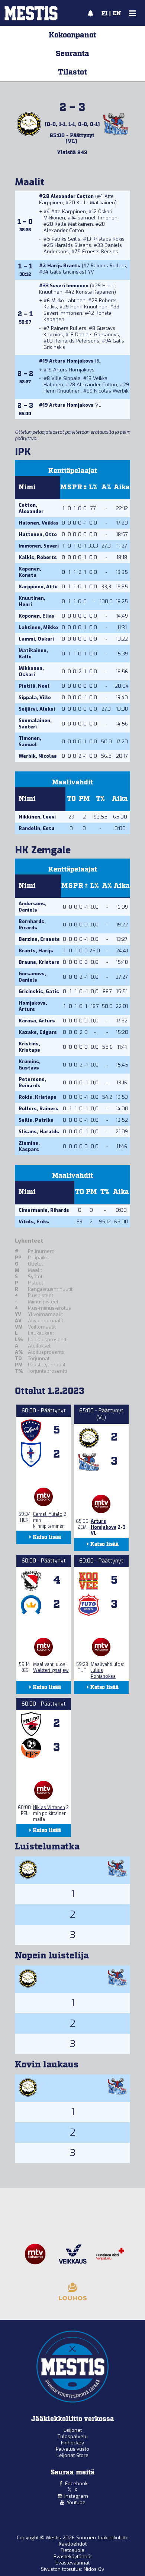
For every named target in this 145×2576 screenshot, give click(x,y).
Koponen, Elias (37, 616)
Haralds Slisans (73, 245)
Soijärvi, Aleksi (37, 709)
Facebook (76, 2484)
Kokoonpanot (72, 35)
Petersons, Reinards (32, 1082)
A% (106, 487)
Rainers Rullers (108, 266)
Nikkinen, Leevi (37, 817)
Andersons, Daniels (33, 907)
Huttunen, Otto (38, 534)
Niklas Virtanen (49, 1808)
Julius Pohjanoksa (103, 1673)
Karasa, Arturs (37, 1021)
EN (117, 14)
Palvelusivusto (72, 2449)
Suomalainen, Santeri (35, 724)
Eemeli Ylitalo (48, 1514)
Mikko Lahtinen (68, 300)
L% (93, 487)
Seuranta (72, 54)
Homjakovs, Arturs (33, 1006)
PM (84, 799)
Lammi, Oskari (36, 639)
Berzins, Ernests (39, 939)
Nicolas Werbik (111, 391)
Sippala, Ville (35, 697)
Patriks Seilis (66, 239)
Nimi (27, 487)
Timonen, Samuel (30, 741)
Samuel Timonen (97, 218)
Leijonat (73, 2430)
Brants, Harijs (36, 951)
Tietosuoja (72, 2550)
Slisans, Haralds (39, 1132)
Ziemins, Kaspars (29, 1146)
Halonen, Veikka (38, 523)
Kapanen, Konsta (30, 572)
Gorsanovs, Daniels (32, 977)
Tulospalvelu (73, 2436)
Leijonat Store (72, 2455)
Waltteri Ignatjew (51, 1670)
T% (100, 799)
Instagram (76, 2496)
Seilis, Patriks (36, 1120)
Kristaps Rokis (109, 239)
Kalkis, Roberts (38, 557)
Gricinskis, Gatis (39, 991)
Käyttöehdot (73, 2544)
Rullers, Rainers (38, 1109)
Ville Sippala (66, 378)
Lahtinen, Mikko (38, 627)
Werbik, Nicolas (38, 756)
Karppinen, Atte (38, 587)
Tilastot (72, 72)
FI (104, 14)
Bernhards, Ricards (32, 925)
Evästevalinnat (72, 2563)
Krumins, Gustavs (30, 1065)
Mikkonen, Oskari (31, 671)
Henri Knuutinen (89, 307)
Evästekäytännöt (73, 2557)
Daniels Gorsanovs (97, 335)
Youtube (76, 2502)
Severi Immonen (69, 286)
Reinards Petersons (77, 341)
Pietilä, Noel (34, 686)
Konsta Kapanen (95, 292)
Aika (122, 487)
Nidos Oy (94, 2569)
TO (71, 799)
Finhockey (72, 2443)
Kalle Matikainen (96, 203)
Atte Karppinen (69, 211)
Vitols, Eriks (34, 1222)
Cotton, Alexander (31, 508)
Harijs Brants (64, 266)
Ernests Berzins (100, 252)
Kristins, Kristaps (29, 1047)
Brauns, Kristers (39, 962)
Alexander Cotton (72, 196)
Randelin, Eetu (36, 828)
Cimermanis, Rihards (44, 1210)
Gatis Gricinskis (67, 272)
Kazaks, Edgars (38, 1032)
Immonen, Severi (39, 546)
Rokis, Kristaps (38, 1097)
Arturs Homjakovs (71, 361)
